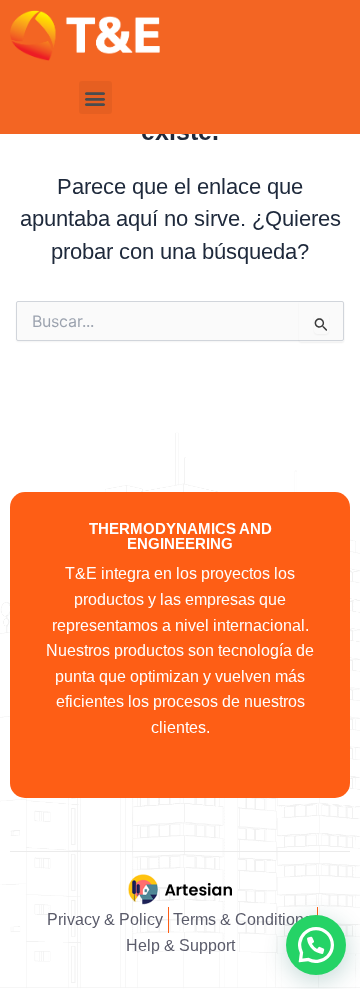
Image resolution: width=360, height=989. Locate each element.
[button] (95, 97)
